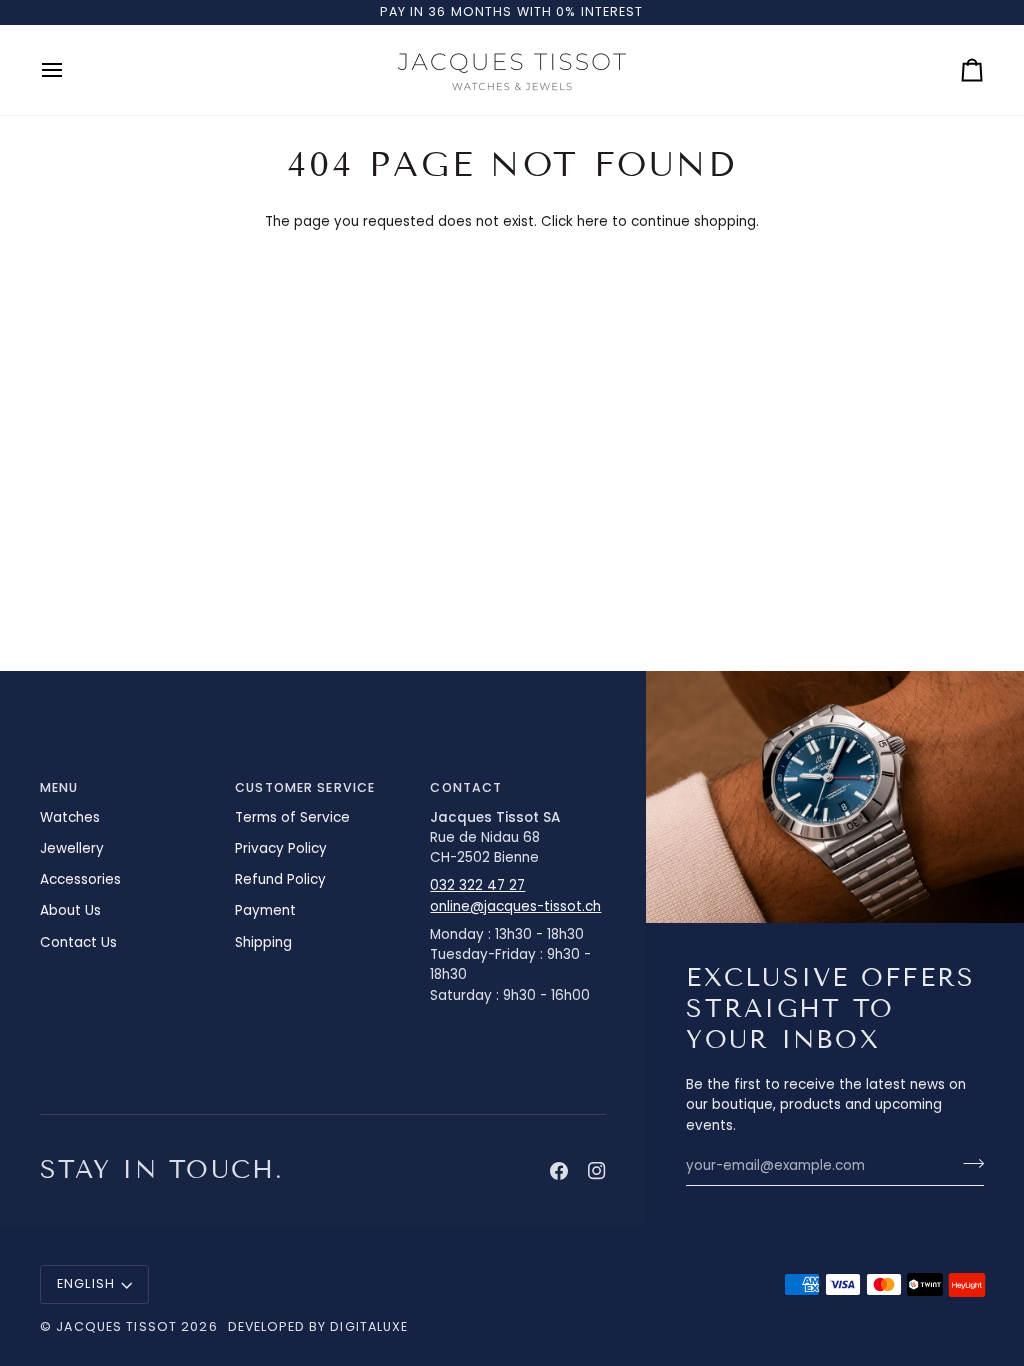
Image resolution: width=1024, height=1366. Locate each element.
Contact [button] (466, 787)
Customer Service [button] (305, 787)
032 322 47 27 (477, 885)
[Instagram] (597, 1171)
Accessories (80, 879)
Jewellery (72, 848)
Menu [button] (59, 787)
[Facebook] (559, 1171)
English (86, 1283)
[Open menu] (70, 70)
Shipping (263, 942)
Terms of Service (292, 817)
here (592, 221)
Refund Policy (280, 879)
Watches (70, 817)
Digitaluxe (369, 1326)
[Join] (967, 1163)
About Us (70, 910)
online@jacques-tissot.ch (515, 906)
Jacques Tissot (116, 1326)
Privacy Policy (281, 848)
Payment (265, 910)
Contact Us (78, 942)
